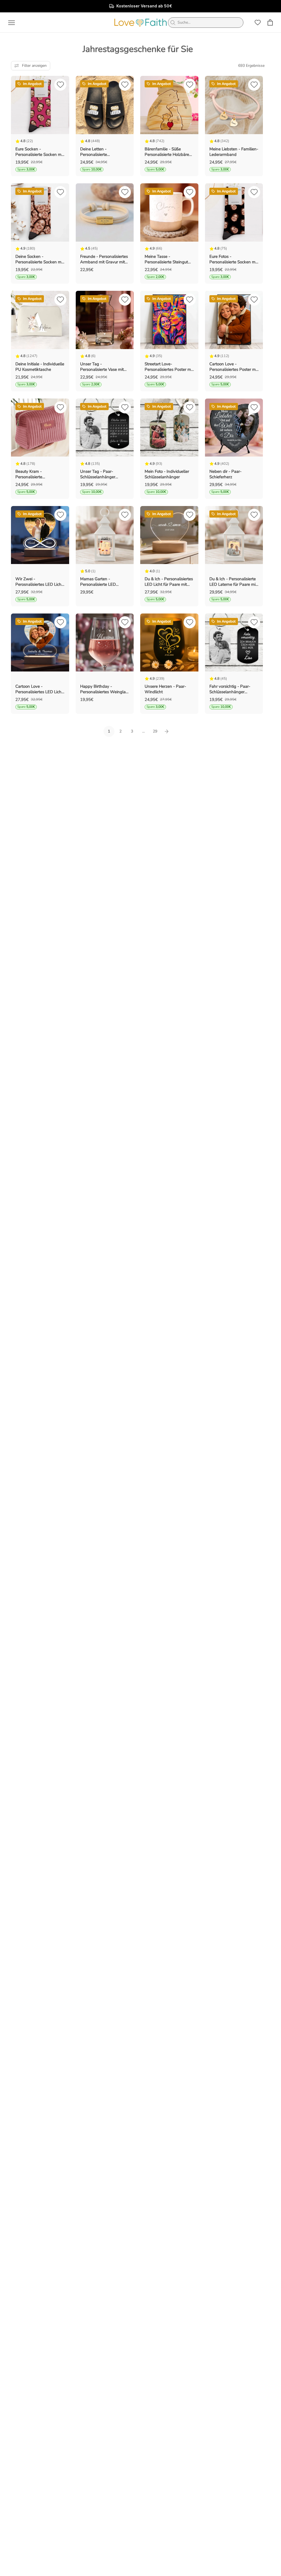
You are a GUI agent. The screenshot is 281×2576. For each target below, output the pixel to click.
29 (155, 731)
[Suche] (173, 23)
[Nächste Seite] (167, 731)
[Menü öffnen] (12, 23)
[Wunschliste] (258, 23)
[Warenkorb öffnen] (270, 22)
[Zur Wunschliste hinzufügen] (60, 86)
